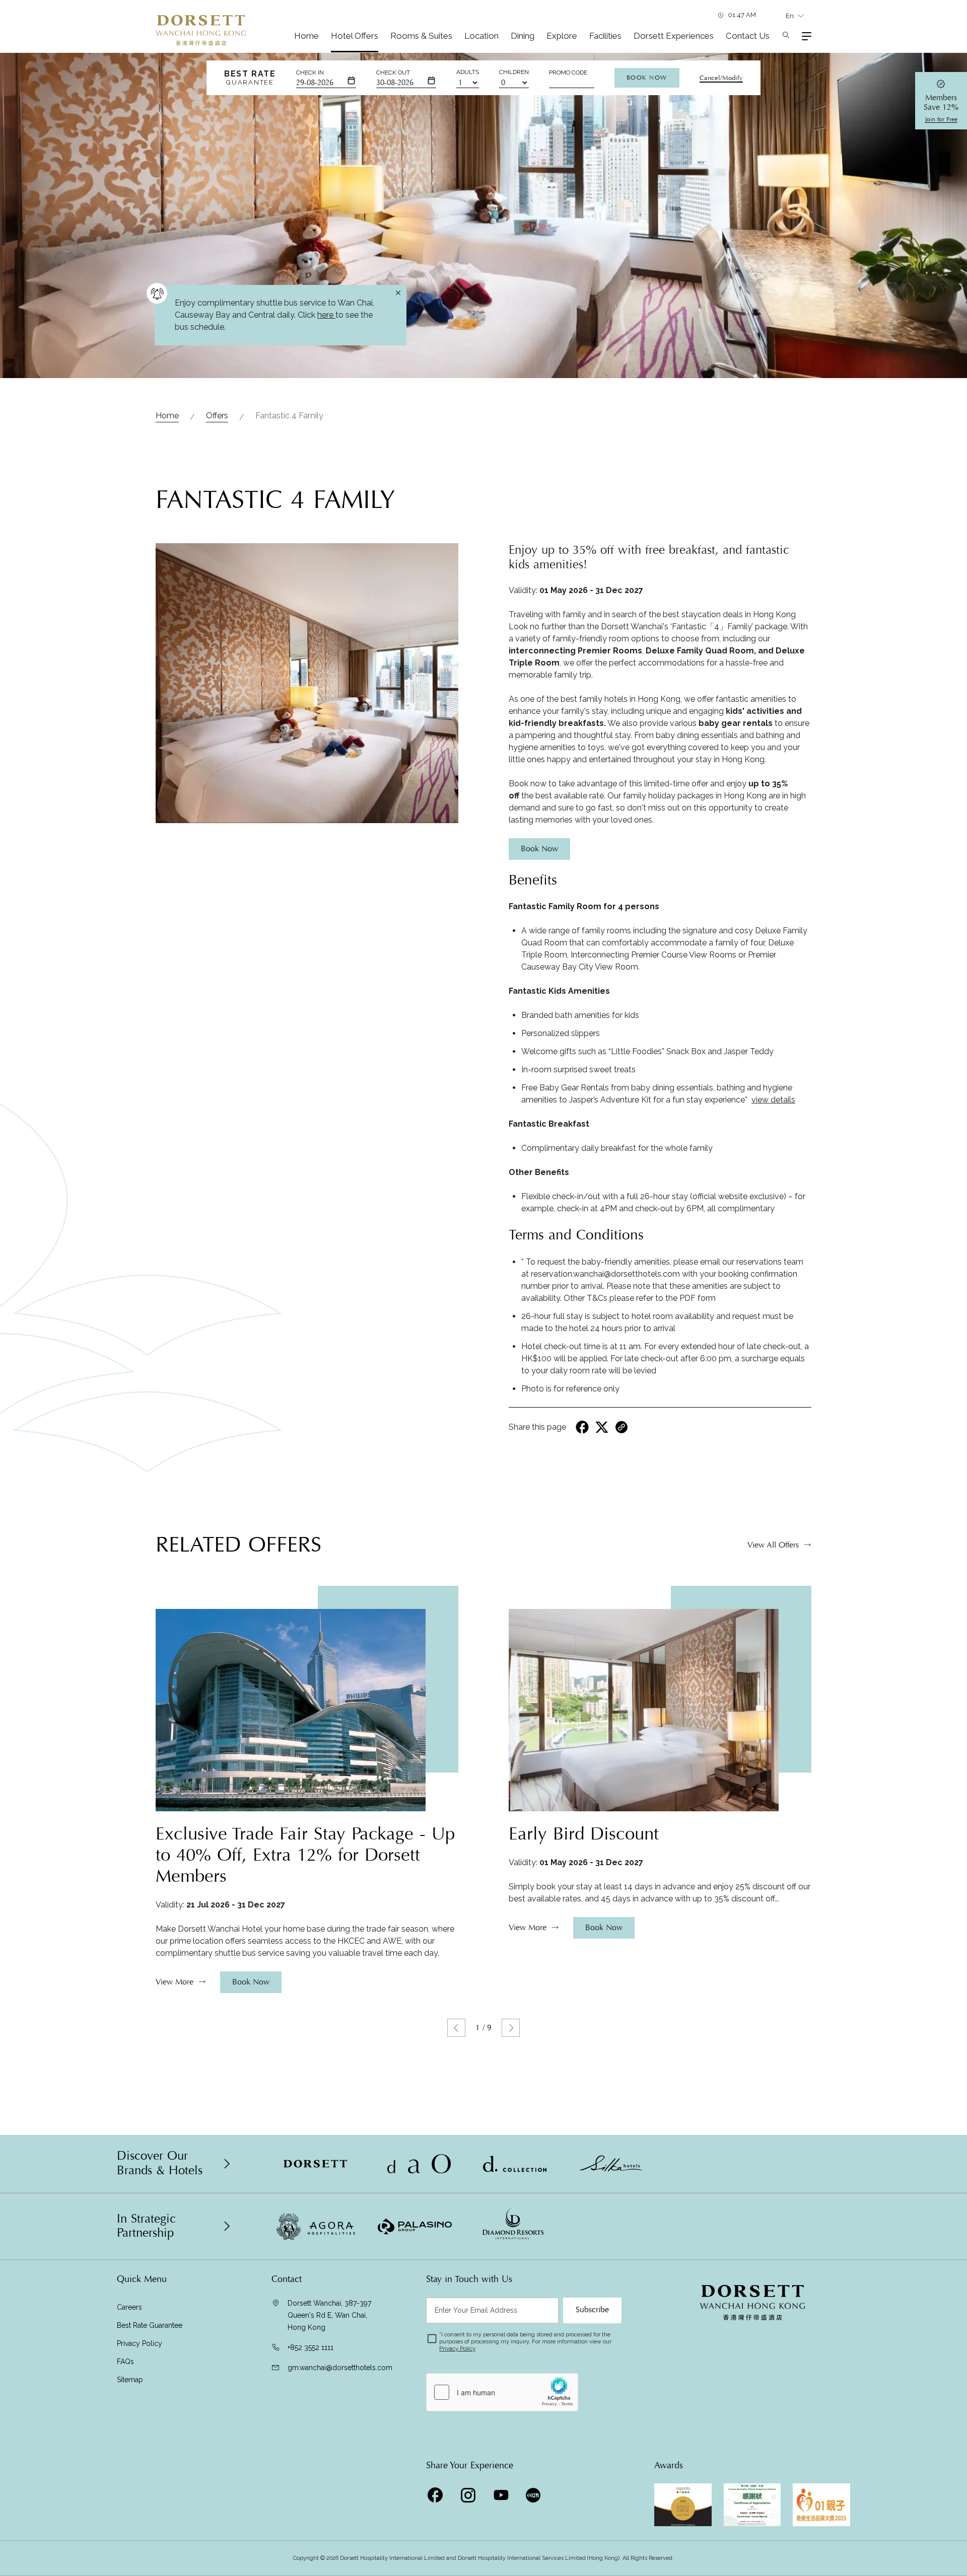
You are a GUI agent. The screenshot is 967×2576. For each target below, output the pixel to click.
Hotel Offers (355, 36)
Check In (310, 72)
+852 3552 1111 (310, 2347)
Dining (523, 36)
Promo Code (568, 72)
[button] (456, 2028)
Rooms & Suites (421, 36)
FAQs (125, 2362)
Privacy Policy (140, 2343)
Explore (562, 36)
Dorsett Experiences (674, 36)
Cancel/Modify (721, 78)
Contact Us (748, 36)
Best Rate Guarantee (150, 2325)
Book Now (647, 78)
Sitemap (130, 2380)
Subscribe (592, 2310)
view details (773, 1100)
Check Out (393, 72)
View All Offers (773, 1545)
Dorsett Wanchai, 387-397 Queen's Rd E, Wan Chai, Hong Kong (329, 2315)
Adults (468, 72)
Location (481, 36)
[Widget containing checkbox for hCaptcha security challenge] (502, 2392)
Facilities (605, 36)
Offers (217, 416)
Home (306, 36)
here (326, 315)
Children (514, 72)
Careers (129, 2307)
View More (175, 1982)
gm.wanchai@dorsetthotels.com (340, 2368)
